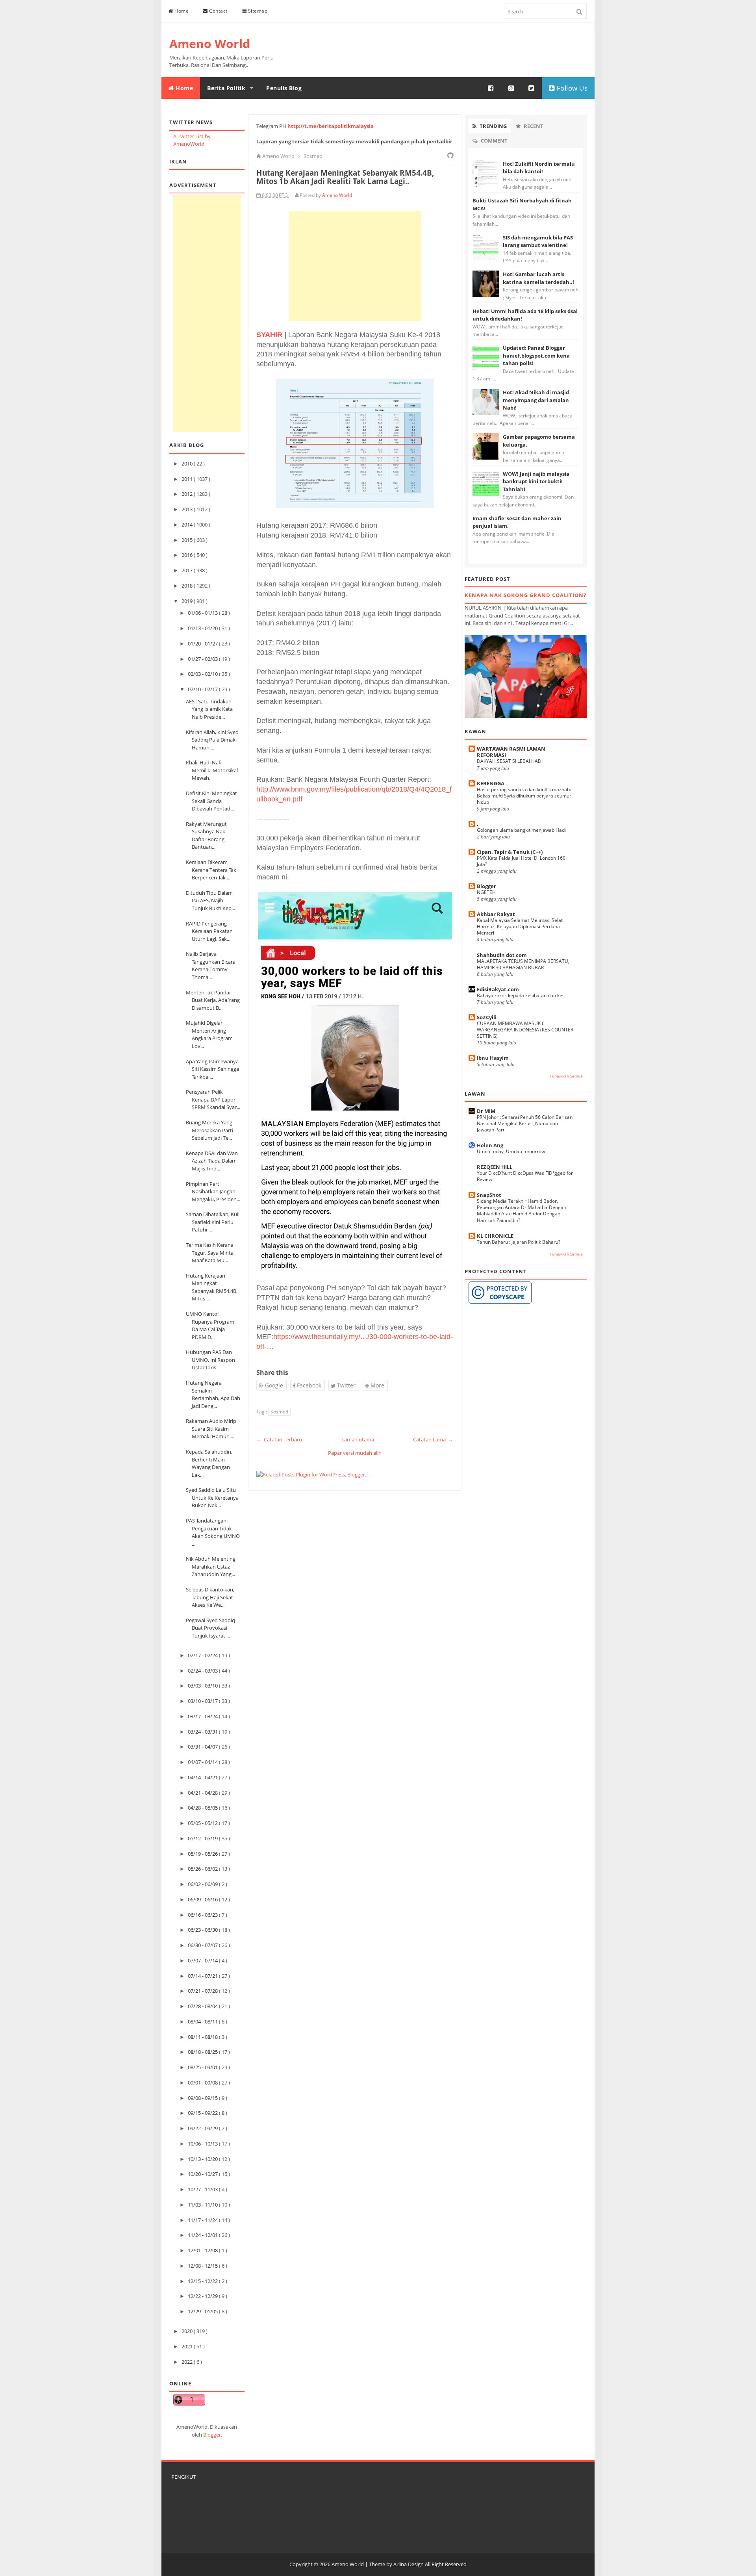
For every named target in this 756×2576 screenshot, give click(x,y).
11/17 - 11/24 (203, 2220)
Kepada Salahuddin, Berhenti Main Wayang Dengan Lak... (209, 1463)
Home (181, 11)
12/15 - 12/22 (203, 2281)
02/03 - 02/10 (203, 674)
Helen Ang (490, 1145)
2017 (188, 570)
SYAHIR (269, 335)
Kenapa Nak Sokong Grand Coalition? (525, 595)
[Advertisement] (207, 313)
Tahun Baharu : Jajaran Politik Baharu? (519, 1242)
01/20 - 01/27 (203, 644)
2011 (188, 479)
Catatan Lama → (433, 1439)
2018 (188, 586)
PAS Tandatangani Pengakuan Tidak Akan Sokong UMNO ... (213, 1532)
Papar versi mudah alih (355, 1453)
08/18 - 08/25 (203, 2052)
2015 (188, 540)
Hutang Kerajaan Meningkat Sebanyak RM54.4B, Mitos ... (212, 1287)
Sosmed (279, 1412)
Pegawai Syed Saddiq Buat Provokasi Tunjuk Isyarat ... (210, 1628)
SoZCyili (487, 1017)
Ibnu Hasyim (493, 1058)
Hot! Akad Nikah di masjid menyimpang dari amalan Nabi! (536, 400)
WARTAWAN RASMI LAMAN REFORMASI (511, 752)
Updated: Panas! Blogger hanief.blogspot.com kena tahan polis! (536, 355)
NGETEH (486, 892)
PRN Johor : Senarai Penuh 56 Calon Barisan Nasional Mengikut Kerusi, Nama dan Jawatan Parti (525, 1123)
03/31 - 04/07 (203, 1747)
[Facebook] (491, 88)
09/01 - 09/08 (203, 2083)
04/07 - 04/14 (203, 1762)
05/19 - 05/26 (203, 1854)
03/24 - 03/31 (203, 1732)
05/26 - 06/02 (203, 1869)
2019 (188, 601)
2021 (188, 2346)
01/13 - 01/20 (203, 628)
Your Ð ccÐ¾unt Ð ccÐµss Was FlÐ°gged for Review (525, 1176)
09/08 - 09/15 (203, 2098)
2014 (188, 525)
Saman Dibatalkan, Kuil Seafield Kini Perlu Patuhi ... (213, 1222)
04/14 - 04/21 (203, 1777)
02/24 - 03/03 (203, 1671)
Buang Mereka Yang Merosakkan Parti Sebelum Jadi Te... (209, 1130)
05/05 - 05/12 (203, 1823)
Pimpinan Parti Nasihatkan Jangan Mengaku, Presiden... (213, 1192)
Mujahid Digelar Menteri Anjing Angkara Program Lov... (209, 1034)
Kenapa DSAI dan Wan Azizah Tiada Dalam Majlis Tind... (212, 1161)
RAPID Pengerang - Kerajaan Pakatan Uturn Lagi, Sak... (209, 931)
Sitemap (257, 11)
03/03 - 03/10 (203, 1686)
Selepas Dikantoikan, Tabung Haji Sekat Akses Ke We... (210, 1597)
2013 (188, 509)
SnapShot (489, 1195)
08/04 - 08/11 (203, 2021)
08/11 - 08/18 (203, 2037)
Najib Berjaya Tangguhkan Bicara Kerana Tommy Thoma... (211, 965)
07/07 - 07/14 (203, 1960)
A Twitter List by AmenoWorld (192, 140)
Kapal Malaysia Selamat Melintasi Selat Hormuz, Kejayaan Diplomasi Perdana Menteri (520, 926)
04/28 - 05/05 (203, 1808)
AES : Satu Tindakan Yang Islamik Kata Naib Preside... (209, 709)
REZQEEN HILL (495, 1167)
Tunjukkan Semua (566, 1076)
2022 (188, 2362)
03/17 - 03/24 (203, 1716)
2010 (188, 464)
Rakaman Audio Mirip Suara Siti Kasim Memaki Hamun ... (211, 1429)
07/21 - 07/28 (203, 1991)
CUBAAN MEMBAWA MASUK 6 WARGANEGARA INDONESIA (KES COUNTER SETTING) (525, 1030)
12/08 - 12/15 (203, 2266)
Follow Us (571, 88)
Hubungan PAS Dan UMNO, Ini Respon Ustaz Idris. (210, 1360)
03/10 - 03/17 (203, 1701)
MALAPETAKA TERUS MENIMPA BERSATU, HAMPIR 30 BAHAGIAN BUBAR (523, 964)
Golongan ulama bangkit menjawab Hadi (521, 830)
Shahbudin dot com (502, 955)
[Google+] (511, 88)
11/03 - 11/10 (203, 2205)
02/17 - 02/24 (203, 1655)
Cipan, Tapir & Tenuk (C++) (510, 852)
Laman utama (358, 1439)
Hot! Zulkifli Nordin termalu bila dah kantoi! (539, 168)
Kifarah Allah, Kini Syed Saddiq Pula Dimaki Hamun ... (212, 740)
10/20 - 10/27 (203, 2174)
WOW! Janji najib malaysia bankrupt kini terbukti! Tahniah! (536, 481)
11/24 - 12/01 (203, 2235)
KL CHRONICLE (495, 1236)
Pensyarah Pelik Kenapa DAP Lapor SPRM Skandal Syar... (213, 1099)
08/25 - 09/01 (203, 2067)
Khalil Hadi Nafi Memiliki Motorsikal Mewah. (212, 770)
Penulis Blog (284, 88)
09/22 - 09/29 (203, 2128)
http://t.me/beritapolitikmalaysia (331, 126)
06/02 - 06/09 (203, 1884)
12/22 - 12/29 (203, 2296)
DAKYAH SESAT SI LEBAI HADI (510, 761)
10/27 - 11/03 (203, 2189)
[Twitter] (532, 88)
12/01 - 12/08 (203, 2250)
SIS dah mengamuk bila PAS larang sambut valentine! (538, 241)
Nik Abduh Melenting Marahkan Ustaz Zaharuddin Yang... (211, 1566)
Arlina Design (409, 2564)
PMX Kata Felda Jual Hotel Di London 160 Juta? (521, 861)
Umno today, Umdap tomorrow (511, 1151)
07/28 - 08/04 (203, 2006)
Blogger (212, 2435)
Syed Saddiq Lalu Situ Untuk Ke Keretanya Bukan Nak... (212, 1498)
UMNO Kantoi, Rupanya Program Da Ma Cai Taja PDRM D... (210, 1325)
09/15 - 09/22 (203, 2113)
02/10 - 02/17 (203, 689)
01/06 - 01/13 (203, 613)
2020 (188, 2331)
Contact (218, 11)
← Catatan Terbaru (279, 1439)
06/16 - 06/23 (203, 1915)
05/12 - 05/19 (203, 1838)
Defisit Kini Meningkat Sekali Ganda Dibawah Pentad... (211, 801)
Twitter (346, 1385)
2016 (188, 555)
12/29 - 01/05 (203, 2311)
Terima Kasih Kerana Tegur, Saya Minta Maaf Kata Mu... (210, 1253)
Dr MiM (486, 1111)
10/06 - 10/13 (203, 2144)
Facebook (308, 1385)
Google (273, 1385)
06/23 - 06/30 (203, 1930)
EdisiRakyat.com (498, 989)
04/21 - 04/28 (203, 1793)
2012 (188, 494)
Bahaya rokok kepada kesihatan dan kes (521, 995)
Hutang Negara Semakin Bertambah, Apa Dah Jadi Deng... (213, 1394)
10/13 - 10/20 (203, 2159)
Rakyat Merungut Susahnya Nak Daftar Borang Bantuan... (206, 835)
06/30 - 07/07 (203, 1945)
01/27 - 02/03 (203, 659)
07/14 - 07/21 (203, 1976)
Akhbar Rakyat (496, 914)
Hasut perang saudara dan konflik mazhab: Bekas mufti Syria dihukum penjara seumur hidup (524, 796)
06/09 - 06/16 (203, 1899)
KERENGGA (491, 783)
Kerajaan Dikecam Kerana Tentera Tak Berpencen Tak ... (211, 870)
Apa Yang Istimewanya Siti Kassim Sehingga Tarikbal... (212, 1069)
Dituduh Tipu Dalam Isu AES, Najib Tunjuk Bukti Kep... (210, 900)
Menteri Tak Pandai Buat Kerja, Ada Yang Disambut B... (213, 1000)
